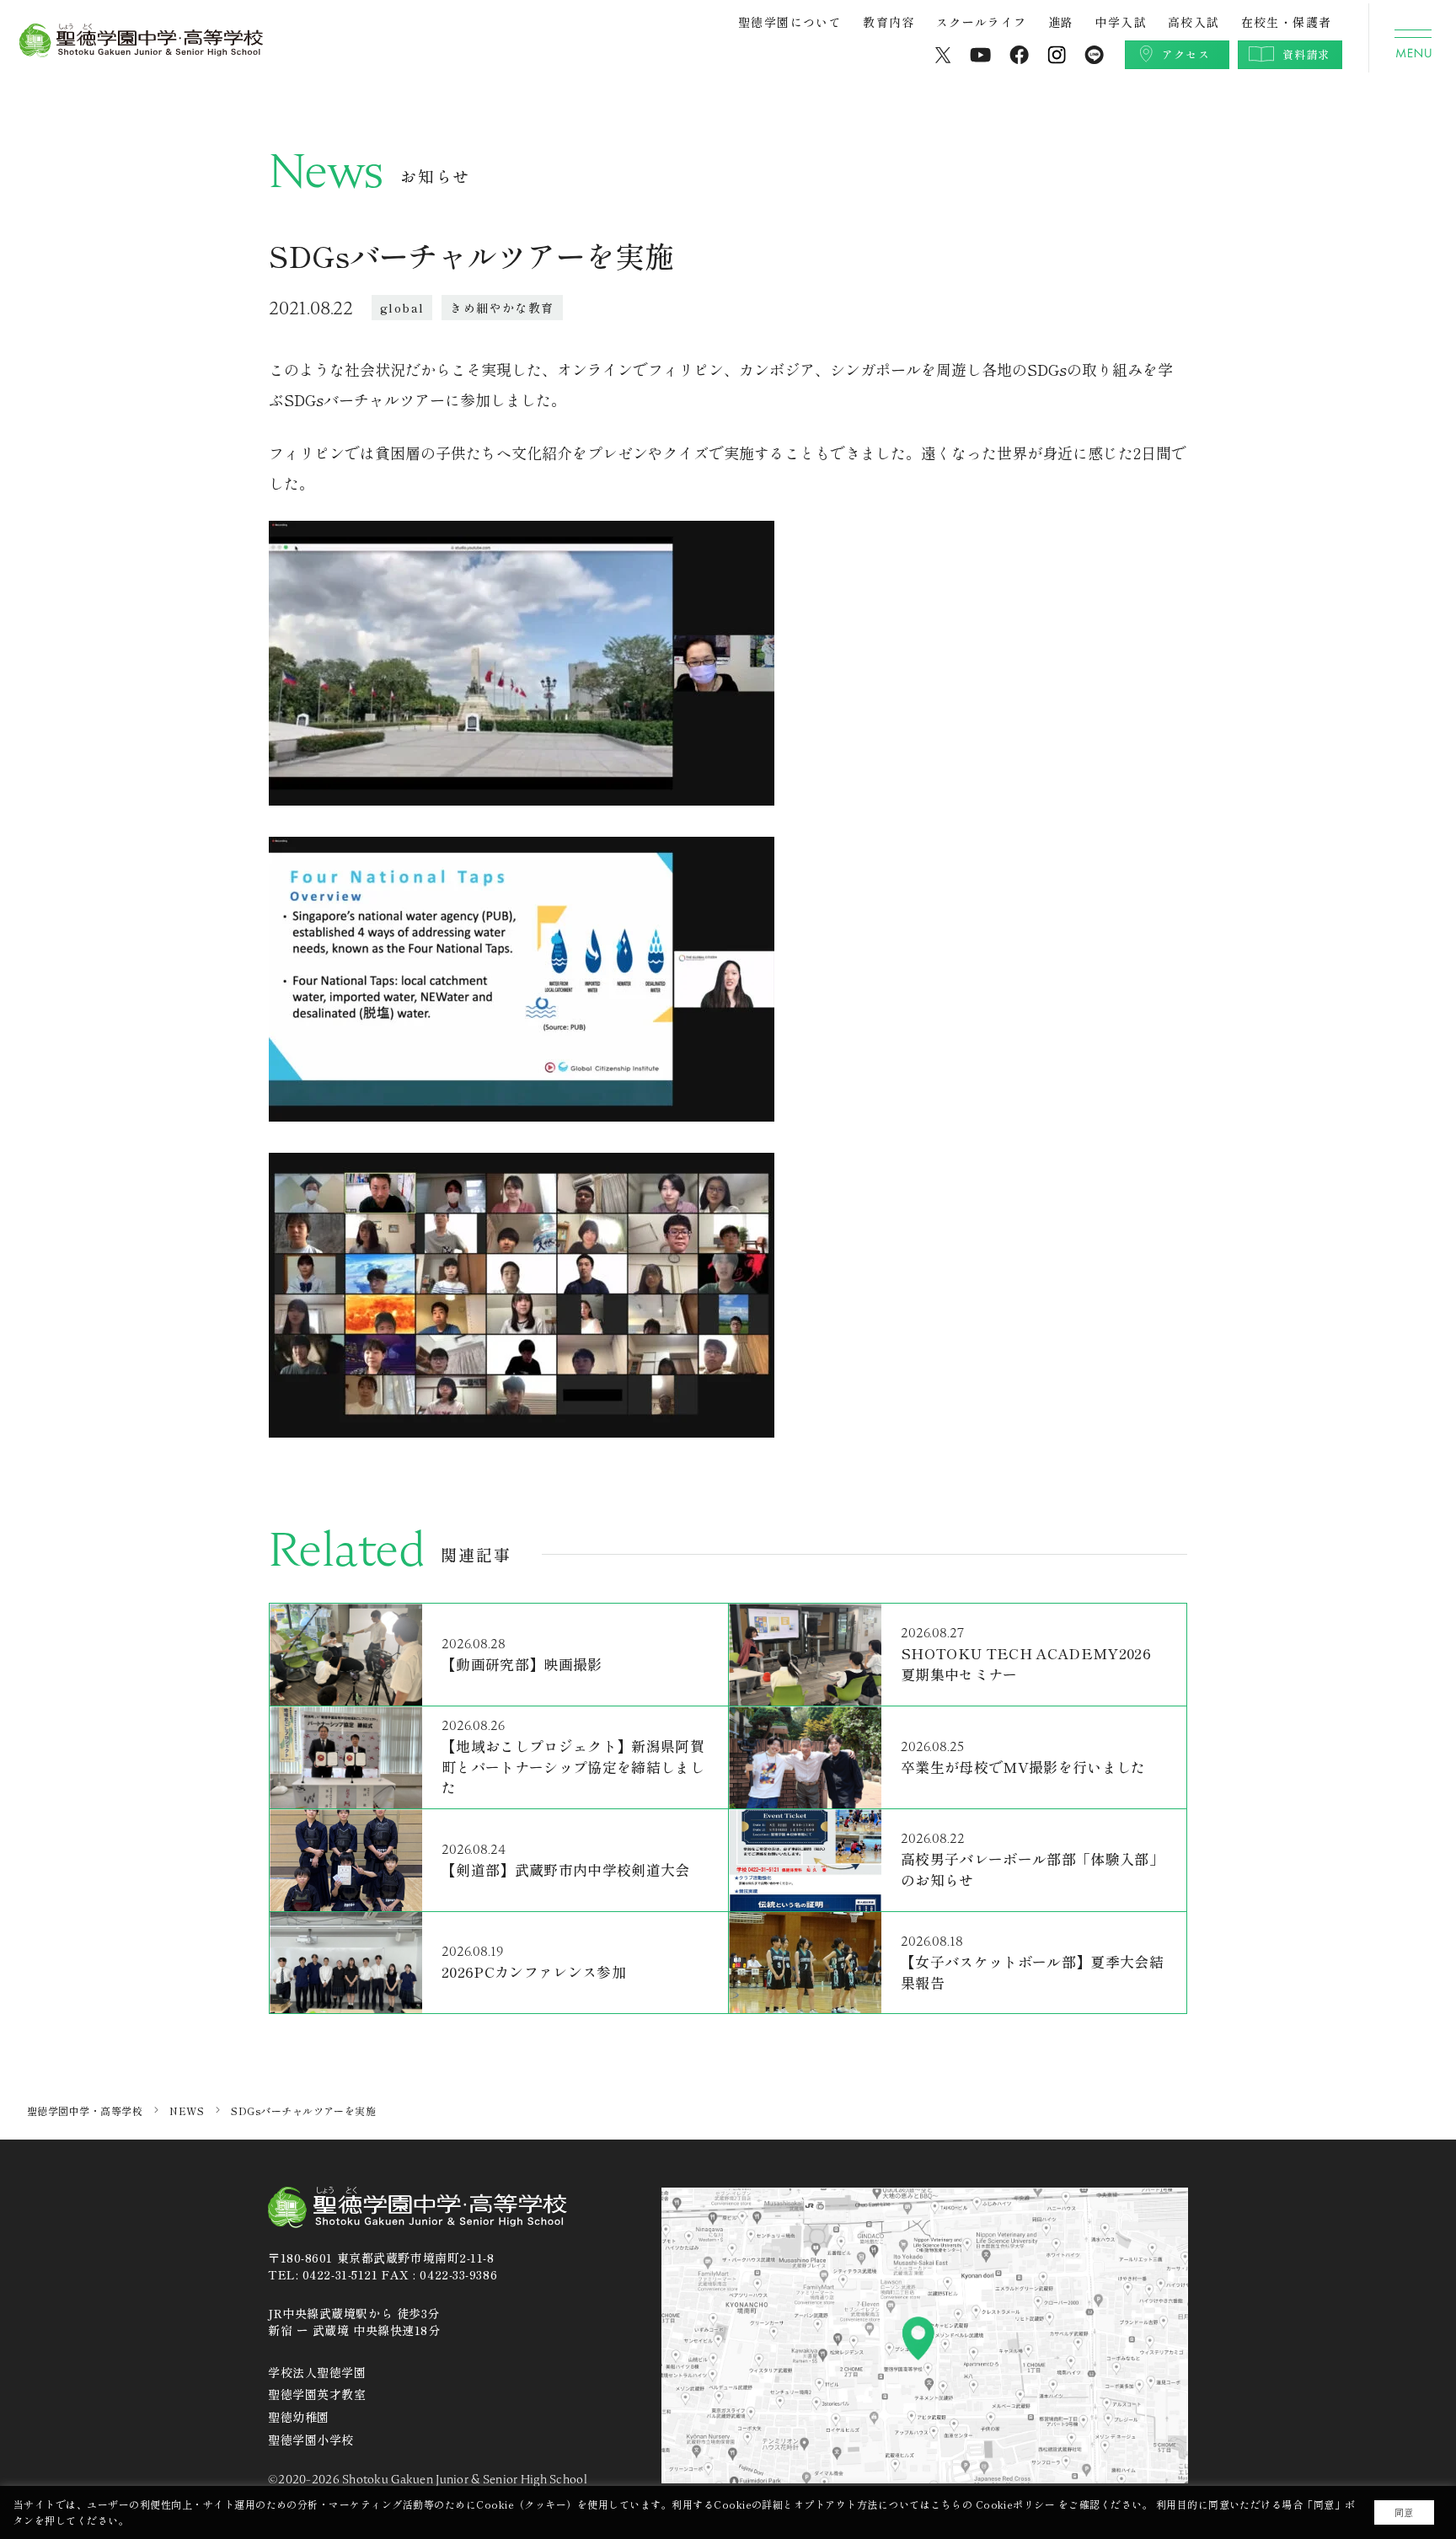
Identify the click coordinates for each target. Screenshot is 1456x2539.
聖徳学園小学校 (311, 2440)
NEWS (187, 2110)
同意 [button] (1404, 2512)
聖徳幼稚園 (299, 2417)
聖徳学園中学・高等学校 (85, 2110)
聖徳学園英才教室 (317, 2394)
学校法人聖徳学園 (317, 2372)
